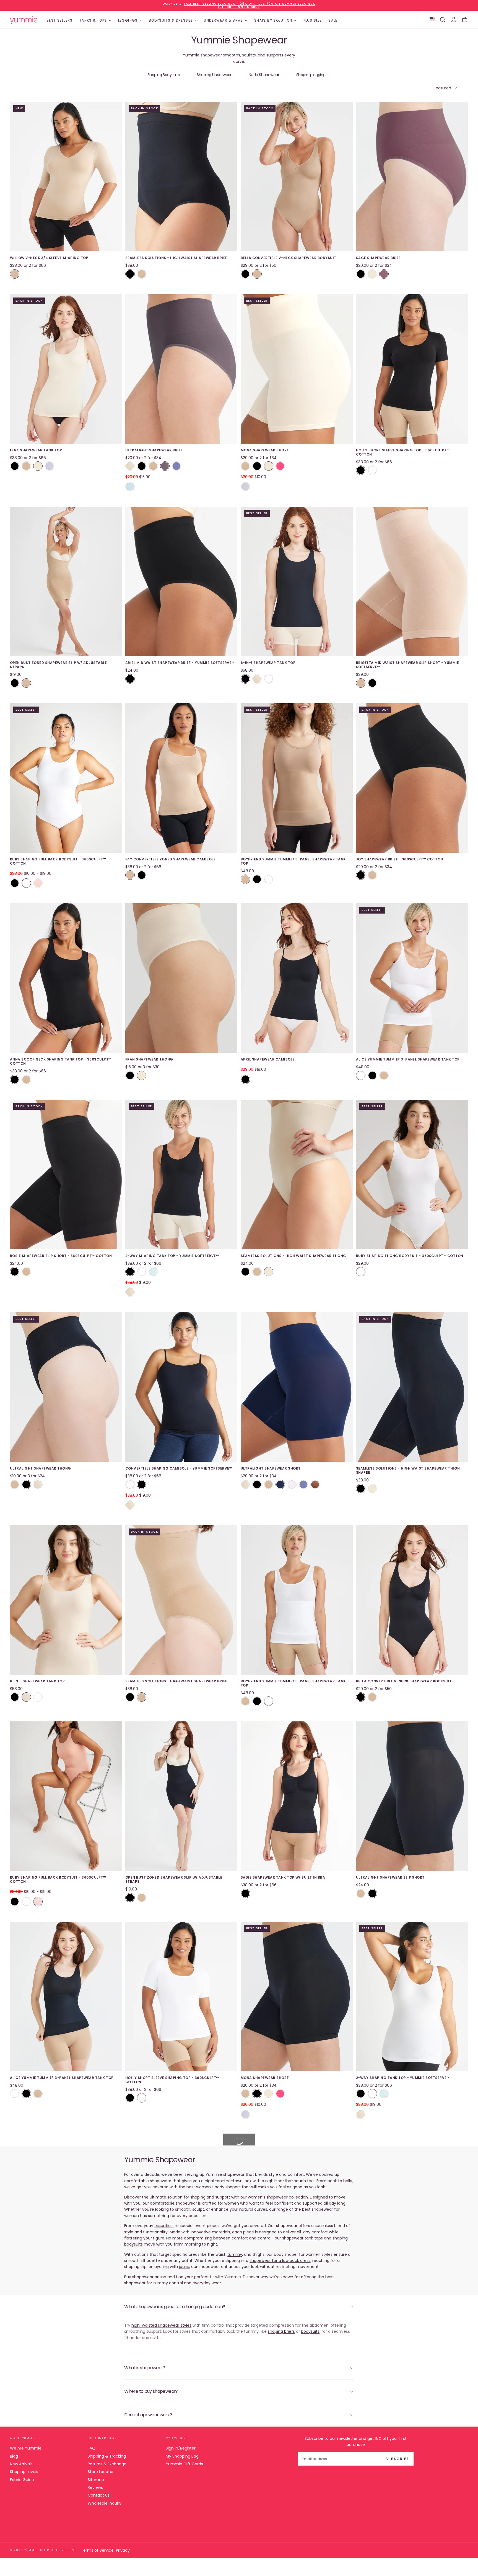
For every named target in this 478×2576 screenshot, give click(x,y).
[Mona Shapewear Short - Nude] (269, 466)
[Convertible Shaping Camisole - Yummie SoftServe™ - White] (130, 1484)
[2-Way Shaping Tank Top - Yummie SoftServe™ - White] (142, 1272)
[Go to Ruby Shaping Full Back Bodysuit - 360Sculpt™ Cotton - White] (66, 778)
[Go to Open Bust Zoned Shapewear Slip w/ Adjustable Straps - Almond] (66, 581)
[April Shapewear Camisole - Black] (245, 1079)
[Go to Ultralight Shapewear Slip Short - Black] (412, 1796)
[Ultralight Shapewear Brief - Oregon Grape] (130, 487)
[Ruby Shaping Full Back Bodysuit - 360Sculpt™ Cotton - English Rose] (38, 883)
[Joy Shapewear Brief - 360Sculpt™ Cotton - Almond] (372, 875)
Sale (333, 20)
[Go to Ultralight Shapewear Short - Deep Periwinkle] (412, 2422)
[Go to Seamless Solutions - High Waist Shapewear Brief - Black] (181, 177)
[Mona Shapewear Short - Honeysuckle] (280, 466)
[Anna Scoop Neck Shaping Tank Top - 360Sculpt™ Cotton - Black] (15, 1080)
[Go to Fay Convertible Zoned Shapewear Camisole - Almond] (181, 778)
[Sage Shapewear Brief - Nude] (372, 274)
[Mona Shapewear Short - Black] (257, 466)
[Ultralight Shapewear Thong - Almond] (15, 1484)
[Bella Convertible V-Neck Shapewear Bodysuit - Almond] (257, 274)
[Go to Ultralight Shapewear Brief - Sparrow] (181, 369)
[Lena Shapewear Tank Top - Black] (15, 466)
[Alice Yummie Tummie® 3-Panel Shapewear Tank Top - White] (361, 1075)
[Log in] (454, 20)
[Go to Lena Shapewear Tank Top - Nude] (66, 369)
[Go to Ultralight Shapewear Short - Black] (297, 2209)
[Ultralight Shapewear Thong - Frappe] (38, 1484)
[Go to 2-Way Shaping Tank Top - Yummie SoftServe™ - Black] (181, 1175)
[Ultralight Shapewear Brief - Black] (142, 466)
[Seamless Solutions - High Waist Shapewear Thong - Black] (245, 1272)
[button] (443, 20)
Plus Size (313, 20)
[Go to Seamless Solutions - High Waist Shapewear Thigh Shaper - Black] (412, 1387)
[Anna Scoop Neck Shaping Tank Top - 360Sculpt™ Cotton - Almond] (26, 1080)
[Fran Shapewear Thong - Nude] (142, 1075)
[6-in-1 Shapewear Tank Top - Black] (245, 679)
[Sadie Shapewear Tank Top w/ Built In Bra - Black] (245, 1894)
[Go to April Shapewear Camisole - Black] (297, 978)
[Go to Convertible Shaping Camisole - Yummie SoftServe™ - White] (412, 2209)
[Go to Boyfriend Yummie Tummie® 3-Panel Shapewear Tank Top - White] (297, 1600)
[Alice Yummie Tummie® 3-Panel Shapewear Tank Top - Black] (372, 1075)
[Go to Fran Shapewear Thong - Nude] (181, 978)
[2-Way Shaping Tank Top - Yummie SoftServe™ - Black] (130, 1272)
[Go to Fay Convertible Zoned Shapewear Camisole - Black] (66, 2209)
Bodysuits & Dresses (171, 20)
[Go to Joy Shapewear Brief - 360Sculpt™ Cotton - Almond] (181, 2209)
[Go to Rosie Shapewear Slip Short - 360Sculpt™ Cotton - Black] (66, 1175)
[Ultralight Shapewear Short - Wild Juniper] (280, 1484)
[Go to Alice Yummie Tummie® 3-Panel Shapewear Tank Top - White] (412, 978)
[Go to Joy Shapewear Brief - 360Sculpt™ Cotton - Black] (412, 778)
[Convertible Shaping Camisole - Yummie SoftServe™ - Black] (142, 1484)
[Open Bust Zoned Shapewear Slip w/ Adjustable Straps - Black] (15, 683)
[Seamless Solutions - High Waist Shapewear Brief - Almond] (142, 274)
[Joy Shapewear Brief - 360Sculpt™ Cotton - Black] (361, 875)
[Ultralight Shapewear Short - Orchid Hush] (292, 1484)
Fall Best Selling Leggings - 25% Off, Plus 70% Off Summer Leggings (250, 4)
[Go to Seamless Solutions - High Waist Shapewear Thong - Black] (66, 2422)
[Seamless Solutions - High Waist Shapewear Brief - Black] (130, 274)
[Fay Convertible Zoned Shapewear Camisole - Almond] (130, 875)
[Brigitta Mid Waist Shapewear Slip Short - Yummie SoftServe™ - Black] (372, 683)
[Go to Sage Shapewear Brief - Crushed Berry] (412, 177)
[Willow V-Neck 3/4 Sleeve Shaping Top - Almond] (15, 274)
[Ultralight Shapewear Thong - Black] (26, 1484)
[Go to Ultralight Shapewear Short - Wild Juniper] (297, 1387)
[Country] (432, 20)
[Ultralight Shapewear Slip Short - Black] (372, 1894)
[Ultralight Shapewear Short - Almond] (269, 1484)
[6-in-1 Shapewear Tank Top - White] (269, 679)
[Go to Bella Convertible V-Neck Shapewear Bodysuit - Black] (412, 1600)
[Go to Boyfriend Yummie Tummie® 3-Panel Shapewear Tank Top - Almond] (297, 778)
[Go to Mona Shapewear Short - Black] (297, 1996)
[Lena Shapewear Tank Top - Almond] (26, 466)
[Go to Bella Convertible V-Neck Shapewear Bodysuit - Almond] (297, 177)
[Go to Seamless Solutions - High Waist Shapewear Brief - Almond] (181, 1600)
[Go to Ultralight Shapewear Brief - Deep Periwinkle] (297, 2422)
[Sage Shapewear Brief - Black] (361, 274)
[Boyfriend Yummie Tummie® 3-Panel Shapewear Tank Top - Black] (257, 879)
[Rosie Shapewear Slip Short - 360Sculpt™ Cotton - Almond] (26, 1272)
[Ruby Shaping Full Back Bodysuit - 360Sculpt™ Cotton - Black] (15, 883)
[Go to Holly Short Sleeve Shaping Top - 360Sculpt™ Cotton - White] (181, 1996)
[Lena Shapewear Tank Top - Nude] (38, 466)
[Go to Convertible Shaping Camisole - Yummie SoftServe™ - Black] (181, 1387)
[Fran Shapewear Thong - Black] (130, 1075)
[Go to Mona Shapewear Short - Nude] (297, 369)
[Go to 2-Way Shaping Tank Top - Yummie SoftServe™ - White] (412, 1996)
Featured (442, 88)
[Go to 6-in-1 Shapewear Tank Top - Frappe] (66, 1600)
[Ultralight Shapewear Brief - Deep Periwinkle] (176, 466)
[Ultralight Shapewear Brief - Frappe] (130, 466)
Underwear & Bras (223, 20)
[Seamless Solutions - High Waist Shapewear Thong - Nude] (269, 1272)
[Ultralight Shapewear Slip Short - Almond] (361, 1894)
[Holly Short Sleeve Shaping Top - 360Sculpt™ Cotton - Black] (361, 470)
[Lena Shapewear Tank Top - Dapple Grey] (50, 466)
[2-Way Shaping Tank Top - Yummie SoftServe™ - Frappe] (130, 1292)
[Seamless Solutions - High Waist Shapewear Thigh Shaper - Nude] (372, 1489)
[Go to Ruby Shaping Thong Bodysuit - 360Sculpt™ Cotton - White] (412, 1175)
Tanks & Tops (93, 20)
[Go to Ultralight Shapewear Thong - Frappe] (181, 2422)
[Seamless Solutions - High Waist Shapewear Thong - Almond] (257, 1272)
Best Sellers (60, 20)
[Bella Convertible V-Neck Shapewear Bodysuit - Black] (245, 274)
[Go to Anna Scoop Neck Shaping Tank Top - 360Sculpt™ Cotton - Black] (66, 978)
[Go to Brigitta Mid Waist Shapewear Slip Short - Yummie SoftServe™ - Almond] (412, 581)
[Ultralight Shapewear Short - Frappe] (245, 1484)
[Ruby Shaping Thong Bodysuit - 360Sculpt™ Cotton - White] (361, 1272)
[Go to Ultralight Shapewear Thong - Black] (66, 1387)
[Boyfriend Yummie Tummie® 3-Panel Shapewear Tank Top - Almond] (245, 879)
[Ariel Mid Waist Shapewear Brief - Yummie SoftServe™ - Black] (130, 679)
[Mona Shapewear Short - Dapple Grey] (245, 487)
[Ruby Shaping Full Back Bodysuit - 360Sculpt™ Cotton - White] (26, 883)
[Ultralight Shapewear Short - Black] (257, 1484)
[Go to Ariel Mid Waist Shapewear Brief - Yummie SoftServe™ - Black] (181, 581)
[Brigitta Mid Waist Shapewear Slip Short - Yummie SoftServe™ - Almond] (361, 683)
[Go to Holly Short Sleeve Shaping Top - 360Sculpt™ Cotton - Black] (412, 369)
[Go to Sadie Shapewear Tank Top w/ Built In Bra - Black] (297, 1796)
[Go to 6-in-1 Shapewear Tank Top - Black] (297, 581)
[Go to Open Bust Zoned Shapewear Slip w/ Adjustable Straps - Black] (181, 1796)
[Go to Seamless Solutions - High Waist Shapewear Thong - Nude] (297, 1175)
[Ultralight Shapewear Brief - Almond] (153, 466)
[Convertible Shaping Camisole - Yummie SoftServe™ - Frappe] (130, 1505)
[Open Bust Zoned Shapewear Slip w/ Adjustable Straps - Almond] (26, 683)
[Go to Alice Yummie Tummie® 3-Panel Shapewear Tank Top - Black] (66, 1996)
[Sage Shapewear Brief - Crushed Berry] (384, 274)
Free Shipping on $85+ (239, 7)
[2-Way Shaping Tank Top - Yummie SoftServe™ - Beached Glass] (153, 1272)
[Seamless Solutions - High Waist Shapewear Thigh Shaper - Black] (361, 1489)
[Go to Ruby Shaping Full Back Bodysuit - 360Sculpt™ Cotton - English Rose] (66, 1796)
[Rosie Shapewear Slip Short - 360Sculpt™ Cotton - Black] (15, 1272)
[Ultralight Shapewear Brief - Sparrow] (165, 466)
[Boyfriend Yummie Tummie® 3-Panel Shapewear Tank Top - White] (269, 879)
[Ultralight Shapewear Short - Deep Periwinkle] (303, 1484)
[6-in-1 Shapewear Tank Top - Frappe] (257, 679)
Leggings (128, 20)
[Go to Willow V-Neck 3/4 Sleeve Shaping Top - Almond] (66, 177)
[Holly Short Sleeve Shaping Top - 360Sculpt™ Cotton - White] (372, 470)
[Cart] (465, 20)
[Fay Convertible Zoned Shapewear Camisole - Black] (142, 875)
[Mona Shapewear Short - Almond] (245, 466)
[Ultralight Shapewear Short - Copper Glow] (315, 1484)
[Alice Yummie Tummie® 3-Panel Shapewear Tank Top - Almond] (384, 1075)
